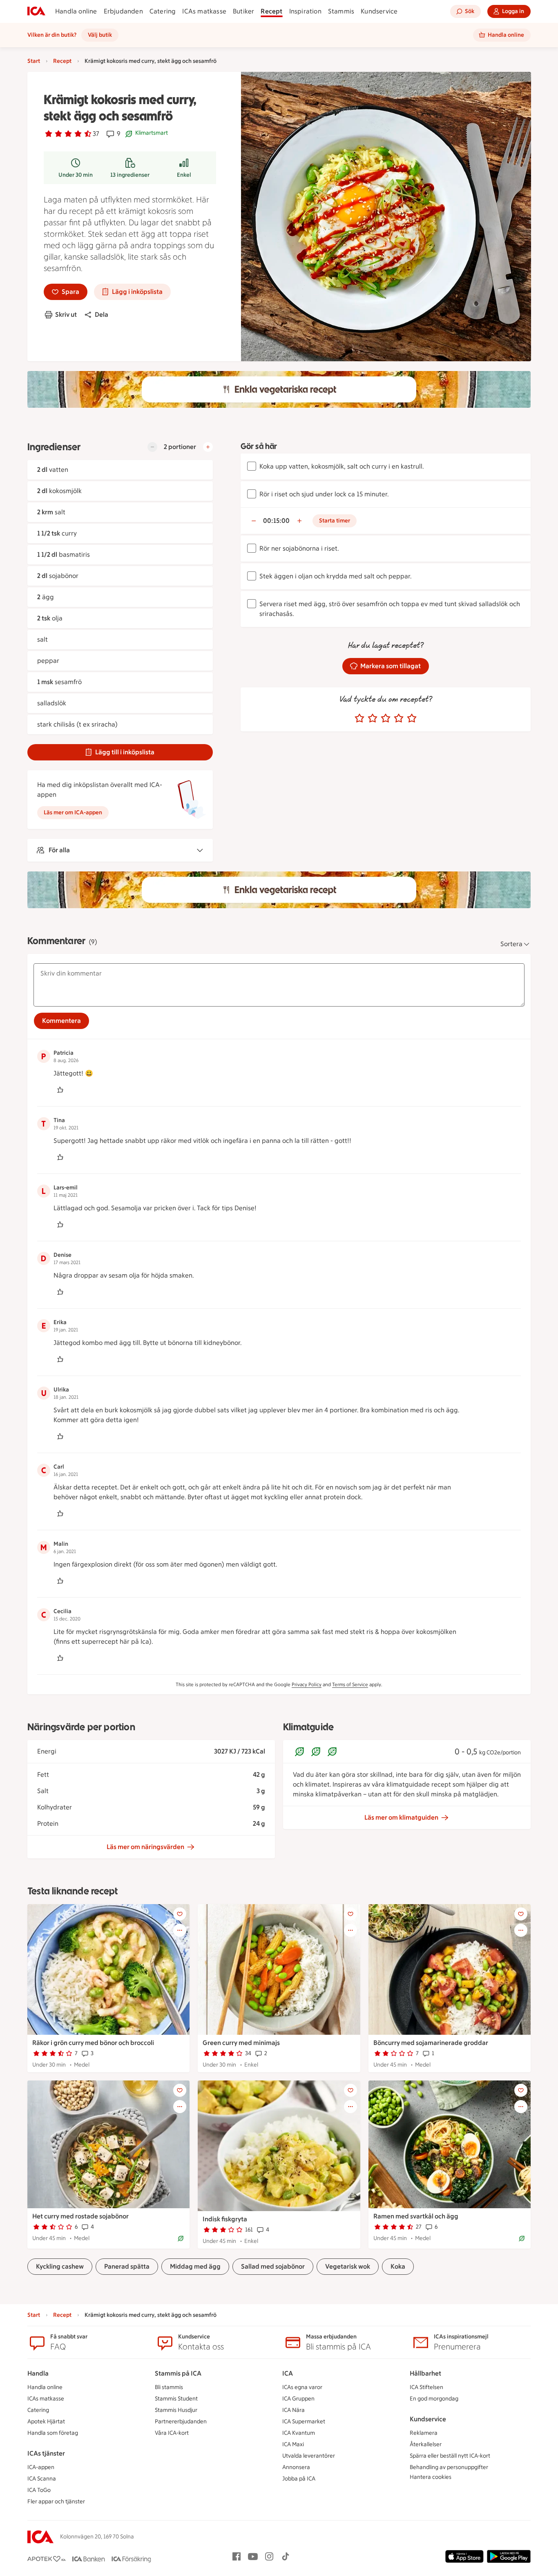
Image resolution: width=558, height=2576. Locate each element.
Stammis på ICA (178, 2373)
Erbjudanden (123, 11)
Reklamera (424, 2433)
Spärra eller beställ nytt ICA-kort (450, 2456)
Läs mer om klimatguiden (401, 1817)
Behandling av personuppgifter (449, 2467)
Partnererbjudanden (181, 2422)
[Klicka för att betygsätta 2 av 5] (373, 718)
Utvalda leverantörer (309, 2456)
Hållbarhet (425, 2373)
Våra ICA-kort (172, 2433)
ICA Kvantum (299, 2433)
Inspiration (305, 11)
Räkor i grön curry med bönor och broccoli (93, 2043)
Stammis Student (176, 2399)
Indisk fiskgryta (225, 2219)
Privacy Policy (307, 1685)
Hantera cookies (431, 2477)
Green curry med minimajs (241, 2043)
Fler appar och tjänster (56, 2502)
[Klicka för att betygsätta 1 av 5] (359, 718)
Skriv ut (66, 314)
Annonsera (296, 2467)
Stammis (341, 11)
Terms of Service (350, 1685)
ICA (288, 2373)
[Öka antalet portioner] (208, 447)
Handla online (76, 11)
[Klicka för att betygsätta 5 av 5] (412, 718)
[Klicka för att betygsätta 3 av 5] (386, 718)
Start (34, 61)
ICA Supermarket (304, 2422)
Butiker (243, 11)
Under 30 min (76, 175)
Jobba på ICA (299, 2479)
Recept (271, 11)
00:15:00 (276, 521)
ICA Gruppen (298, 2399)
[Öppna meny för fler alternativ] (180, 1930)
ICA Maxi (293, 2444)
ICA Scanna (42, 2479)
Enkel (184, 175)
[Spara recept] (180, 1914)
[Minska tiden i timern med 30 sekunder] (254, 521)
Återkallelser (426, 2444)
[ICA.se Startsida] (36, 11)
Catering (163, 11)
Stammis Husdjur (176, 2410)
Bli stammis (169, 2387)
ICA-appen (41, 2467)
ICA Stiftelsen (426, 2387)
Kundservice (379, 11)
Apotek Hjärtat (46, 2422)
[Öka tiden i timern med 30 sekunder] (299, 521)
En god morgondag (434, 2399)
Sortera (511, 944)
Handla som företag (53, 2433)
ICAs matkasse (204, 11)
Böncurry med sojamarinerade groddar (431, 2043)
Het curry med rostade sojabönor (80, 2216)
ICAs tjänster (46, 2453)
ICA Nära (294, 2410)
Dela (102, 314)
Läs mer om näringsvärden (145, 1847)
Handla (38, 2373)
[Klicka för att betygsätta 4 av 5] (399, 718)
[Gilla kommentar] (60, 1090)
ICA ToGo (39, 2490)
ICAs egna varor (302, 2387)
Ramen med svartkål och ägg (416, 2216)
